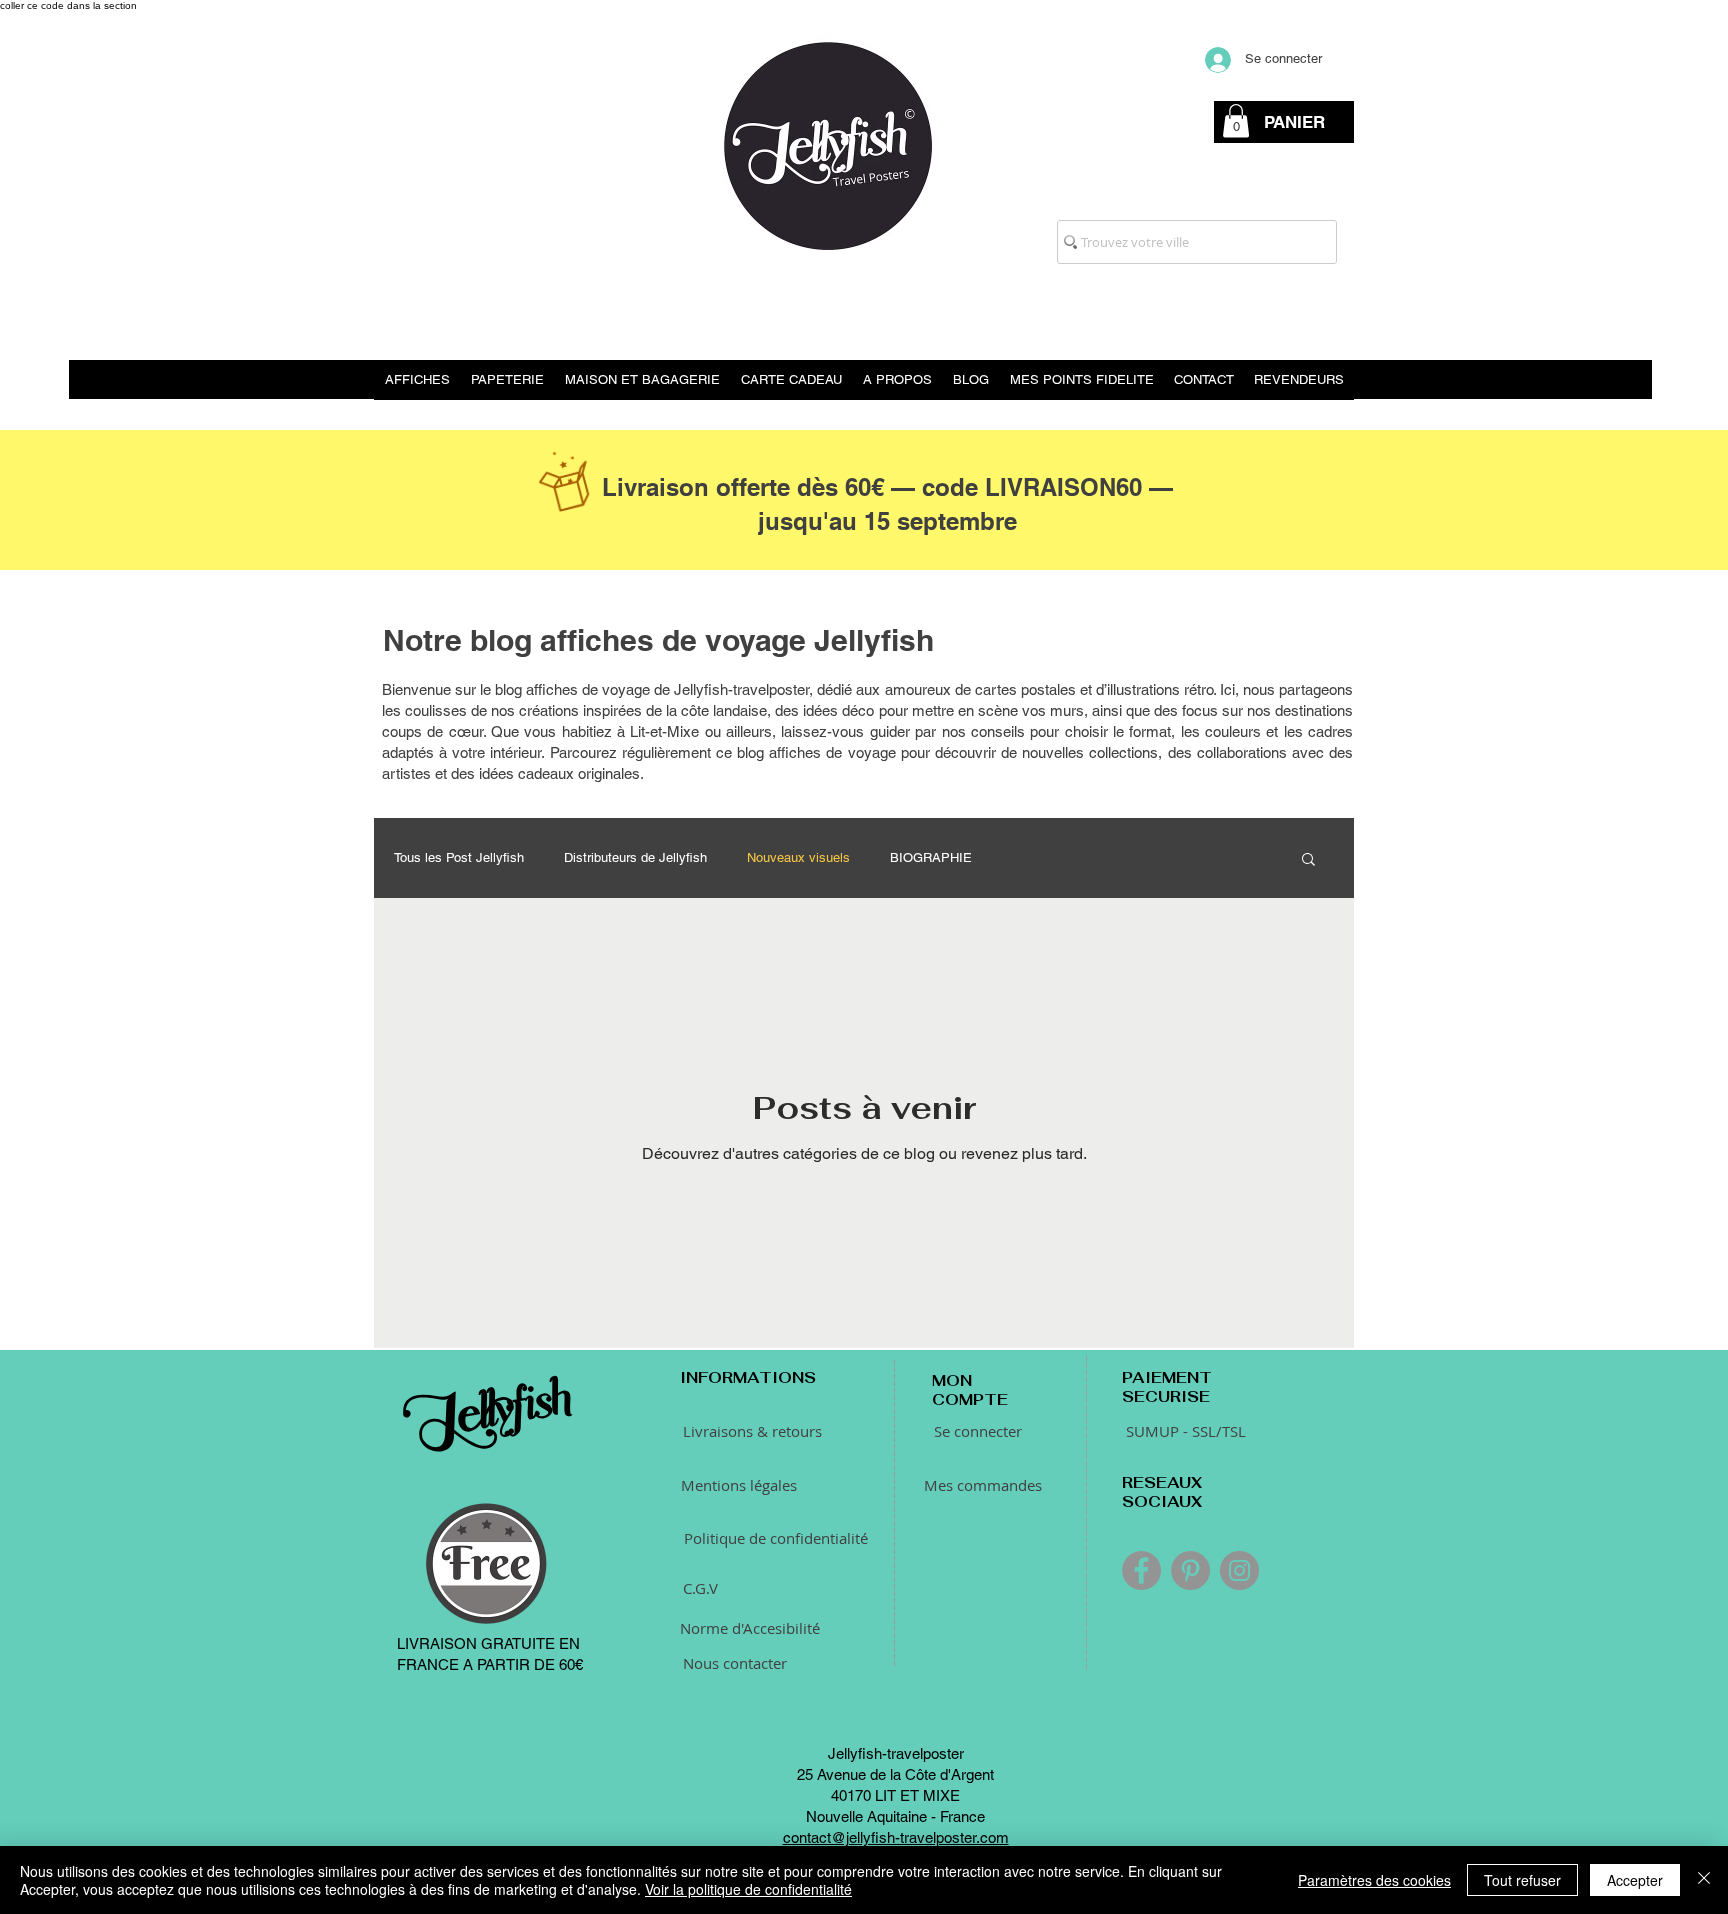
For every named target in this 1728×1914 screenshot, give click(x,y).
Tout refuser (1522, 1880)
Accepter (1635, 1880)
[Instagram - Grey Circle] (1239, 1570)
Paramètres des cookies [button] (1374, 1880)
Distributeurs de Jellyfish (635, 857)
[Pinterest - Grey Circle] (1190, 1570)
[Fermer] (1704, 1880)
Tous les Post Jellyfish (459, 857)
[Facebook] (1141, 1570)
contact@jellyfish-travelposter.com (896, 1837)
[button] (1236, 120)
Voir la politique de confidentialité (748, 1889)
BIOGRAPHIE (931, 857)
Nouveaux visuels (798, 857)
